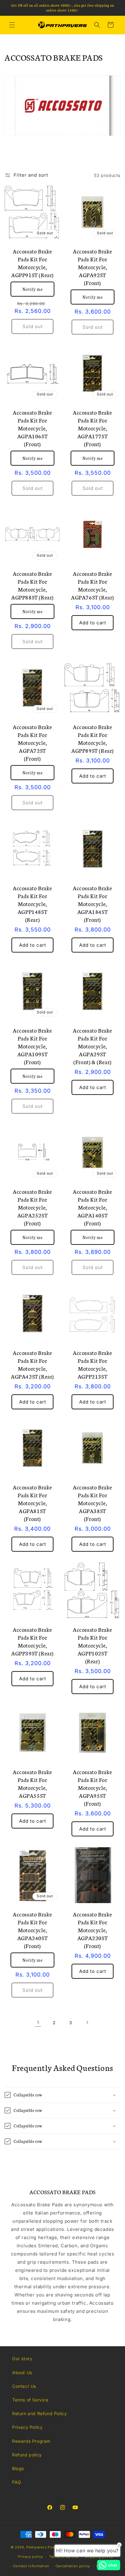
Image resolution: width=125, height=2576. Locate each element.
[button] (12, 25)
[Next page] (87, 2022)
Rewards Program (31, 2441)
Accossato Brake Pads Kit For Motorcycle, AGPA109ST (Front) (32, 1046)
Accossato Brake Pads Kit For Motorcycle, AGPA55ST (32, 1784)
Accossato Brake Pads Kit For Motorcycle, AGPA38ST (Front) (93, 1503)
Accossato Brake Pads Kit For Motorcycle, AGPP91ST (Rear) (32, 263)
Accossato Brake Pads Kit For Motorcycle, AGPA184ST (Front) (93, 904)
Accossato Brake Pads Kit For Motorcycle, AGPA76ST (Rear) (93, 585)
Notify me (33, 289)
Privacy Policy (27, 2427)
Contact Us (24, 2386)
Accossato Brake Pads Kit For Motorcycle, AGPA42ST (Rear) (32, 1364)
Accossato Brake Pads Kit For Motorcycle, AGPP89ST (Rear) (93, 738)
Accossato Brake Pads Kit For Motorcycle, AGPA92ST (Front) (93, 267)
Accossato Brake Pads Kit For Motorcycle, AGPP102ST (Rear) (93, 1645)
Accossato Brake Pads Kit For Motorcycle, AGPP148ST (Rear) (32, 904)
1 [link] (38, 2023)
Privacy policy (30, 2557)
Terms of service (64, 2557)
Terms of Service (30, 2400)
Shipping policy (99, 2557)
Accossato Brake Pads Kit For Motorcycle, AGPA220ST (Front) (93, 1930)
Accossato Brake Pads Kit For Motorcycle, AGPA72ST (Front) (32, 742)
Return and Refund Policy (39, 2413)
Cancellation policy (73, 2566)
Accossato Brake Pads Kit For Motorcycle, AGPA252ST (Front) (32, 1207)
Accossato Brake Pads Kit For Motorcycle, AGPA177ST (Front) (93, 428)
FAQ (17, 2482)
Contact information (31, 2566)
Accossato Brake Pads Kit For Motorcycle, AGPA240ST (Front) (32, 1930)
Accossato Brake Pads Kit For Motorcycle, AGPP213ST (93, 1364)
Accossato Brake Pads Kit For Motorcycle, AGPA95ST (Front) (93, 1787)
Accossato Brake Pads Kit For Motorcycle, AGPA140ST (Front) (93, 1207)
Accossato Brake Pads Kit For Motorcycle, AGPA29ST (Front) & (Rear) (93, 1046)
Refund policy (27, 2455)
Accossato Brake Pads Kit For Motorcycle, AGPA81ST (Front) (32, 1503)
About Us (22, 2372)
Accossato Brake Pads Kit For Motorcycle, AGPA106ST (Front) (32, 428)
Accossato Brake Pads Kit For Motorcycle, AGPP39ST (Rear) (32, 1641)
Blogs (18, 2468)
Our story (22, 2359)
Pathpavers (37, 2547)
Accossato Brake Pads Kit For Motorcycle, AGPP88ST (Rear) (32, 585)
